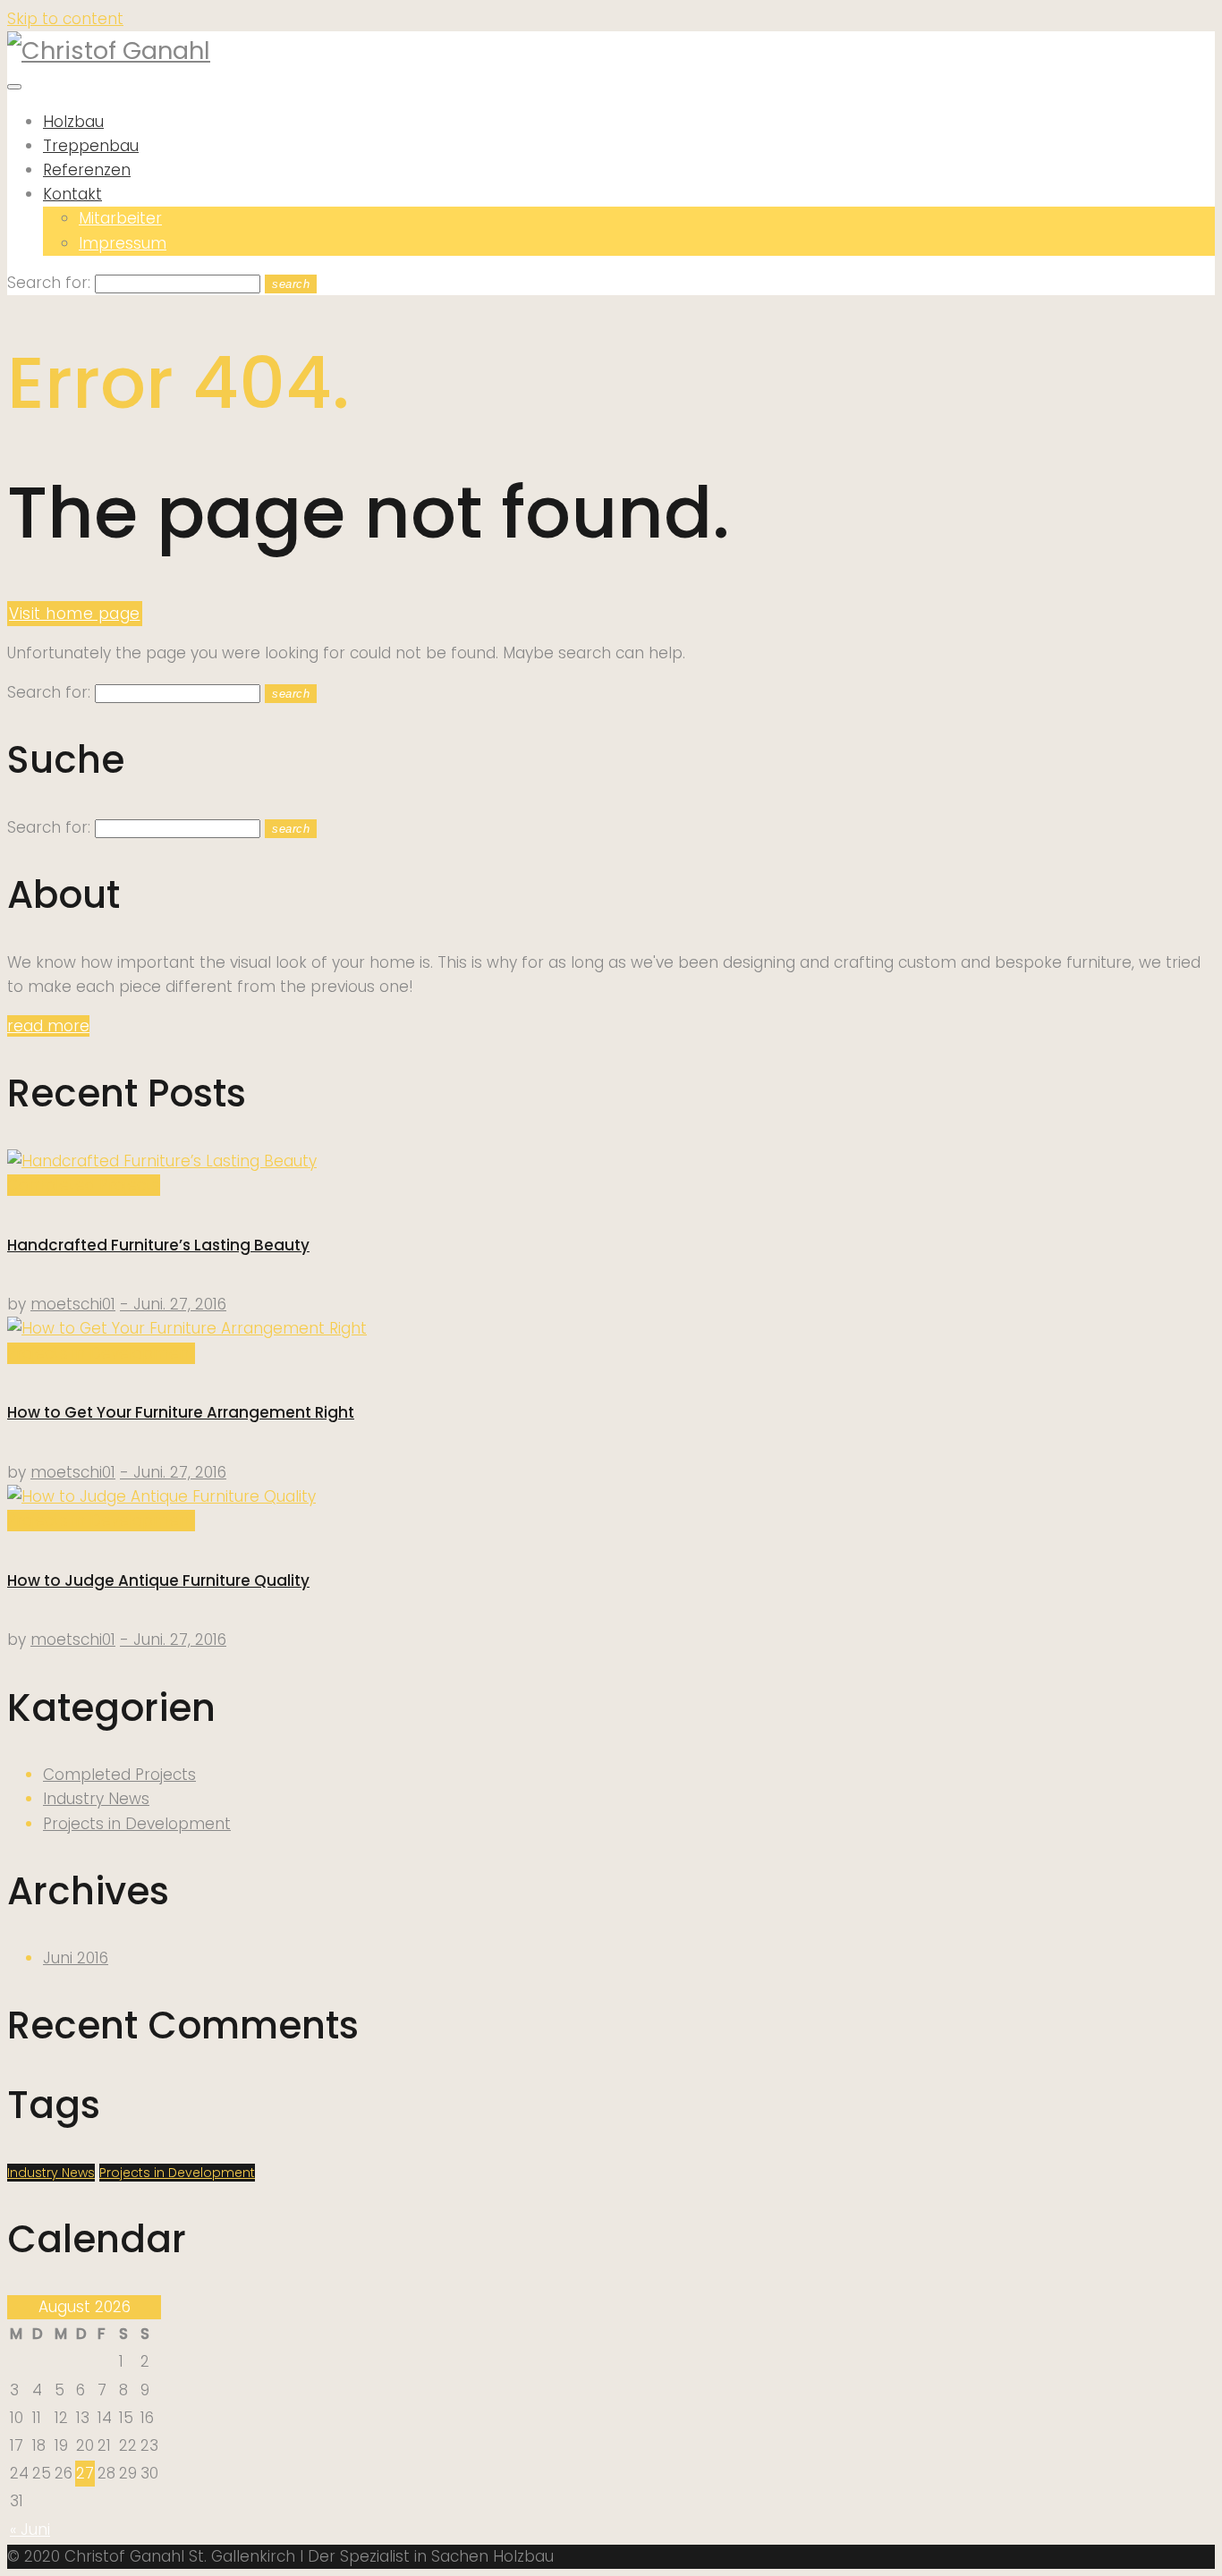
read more (48, 1026)
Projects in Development (101, 1353)
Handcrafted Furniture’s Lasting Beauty (158, 1245)
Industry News (96, 1799)
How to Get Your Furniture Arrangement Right (181, 1412)
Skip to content (65, 19)
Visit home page (75, 614)
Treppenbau (91, 146)
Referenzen (87, 170)
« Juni (30, 2529)
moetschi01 (73, 1304)
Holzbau (73, 122)
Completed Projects (84, 1185)
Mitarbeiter (120, 218)
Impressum (123, 243)
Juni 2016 (76, 1958)
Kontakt (72, 194)
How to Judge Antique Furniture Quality (158, 1580)
